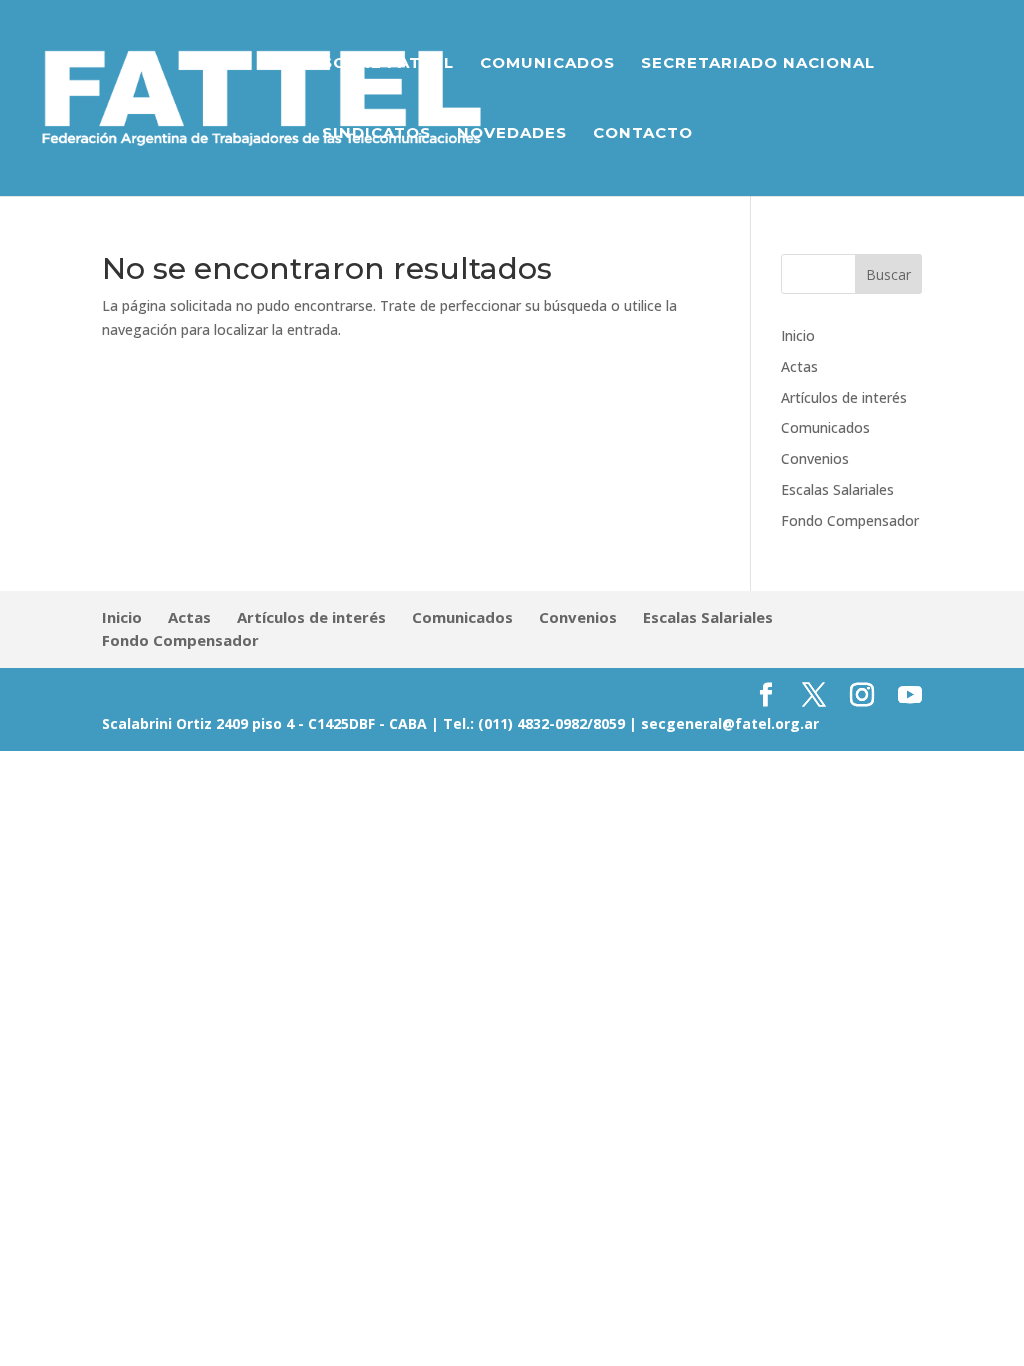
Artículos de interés (844, 397)
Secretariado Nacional (758, 64)
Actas (799, 366)
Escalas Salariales (837, 489)
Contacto (643, 134)
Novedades (512, 134)
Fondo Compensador (850, 520)
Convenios (815, 458)
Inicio (798, 335)
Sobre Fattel (388, 64)
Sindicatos (376, 134)
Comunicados (547, 64)
